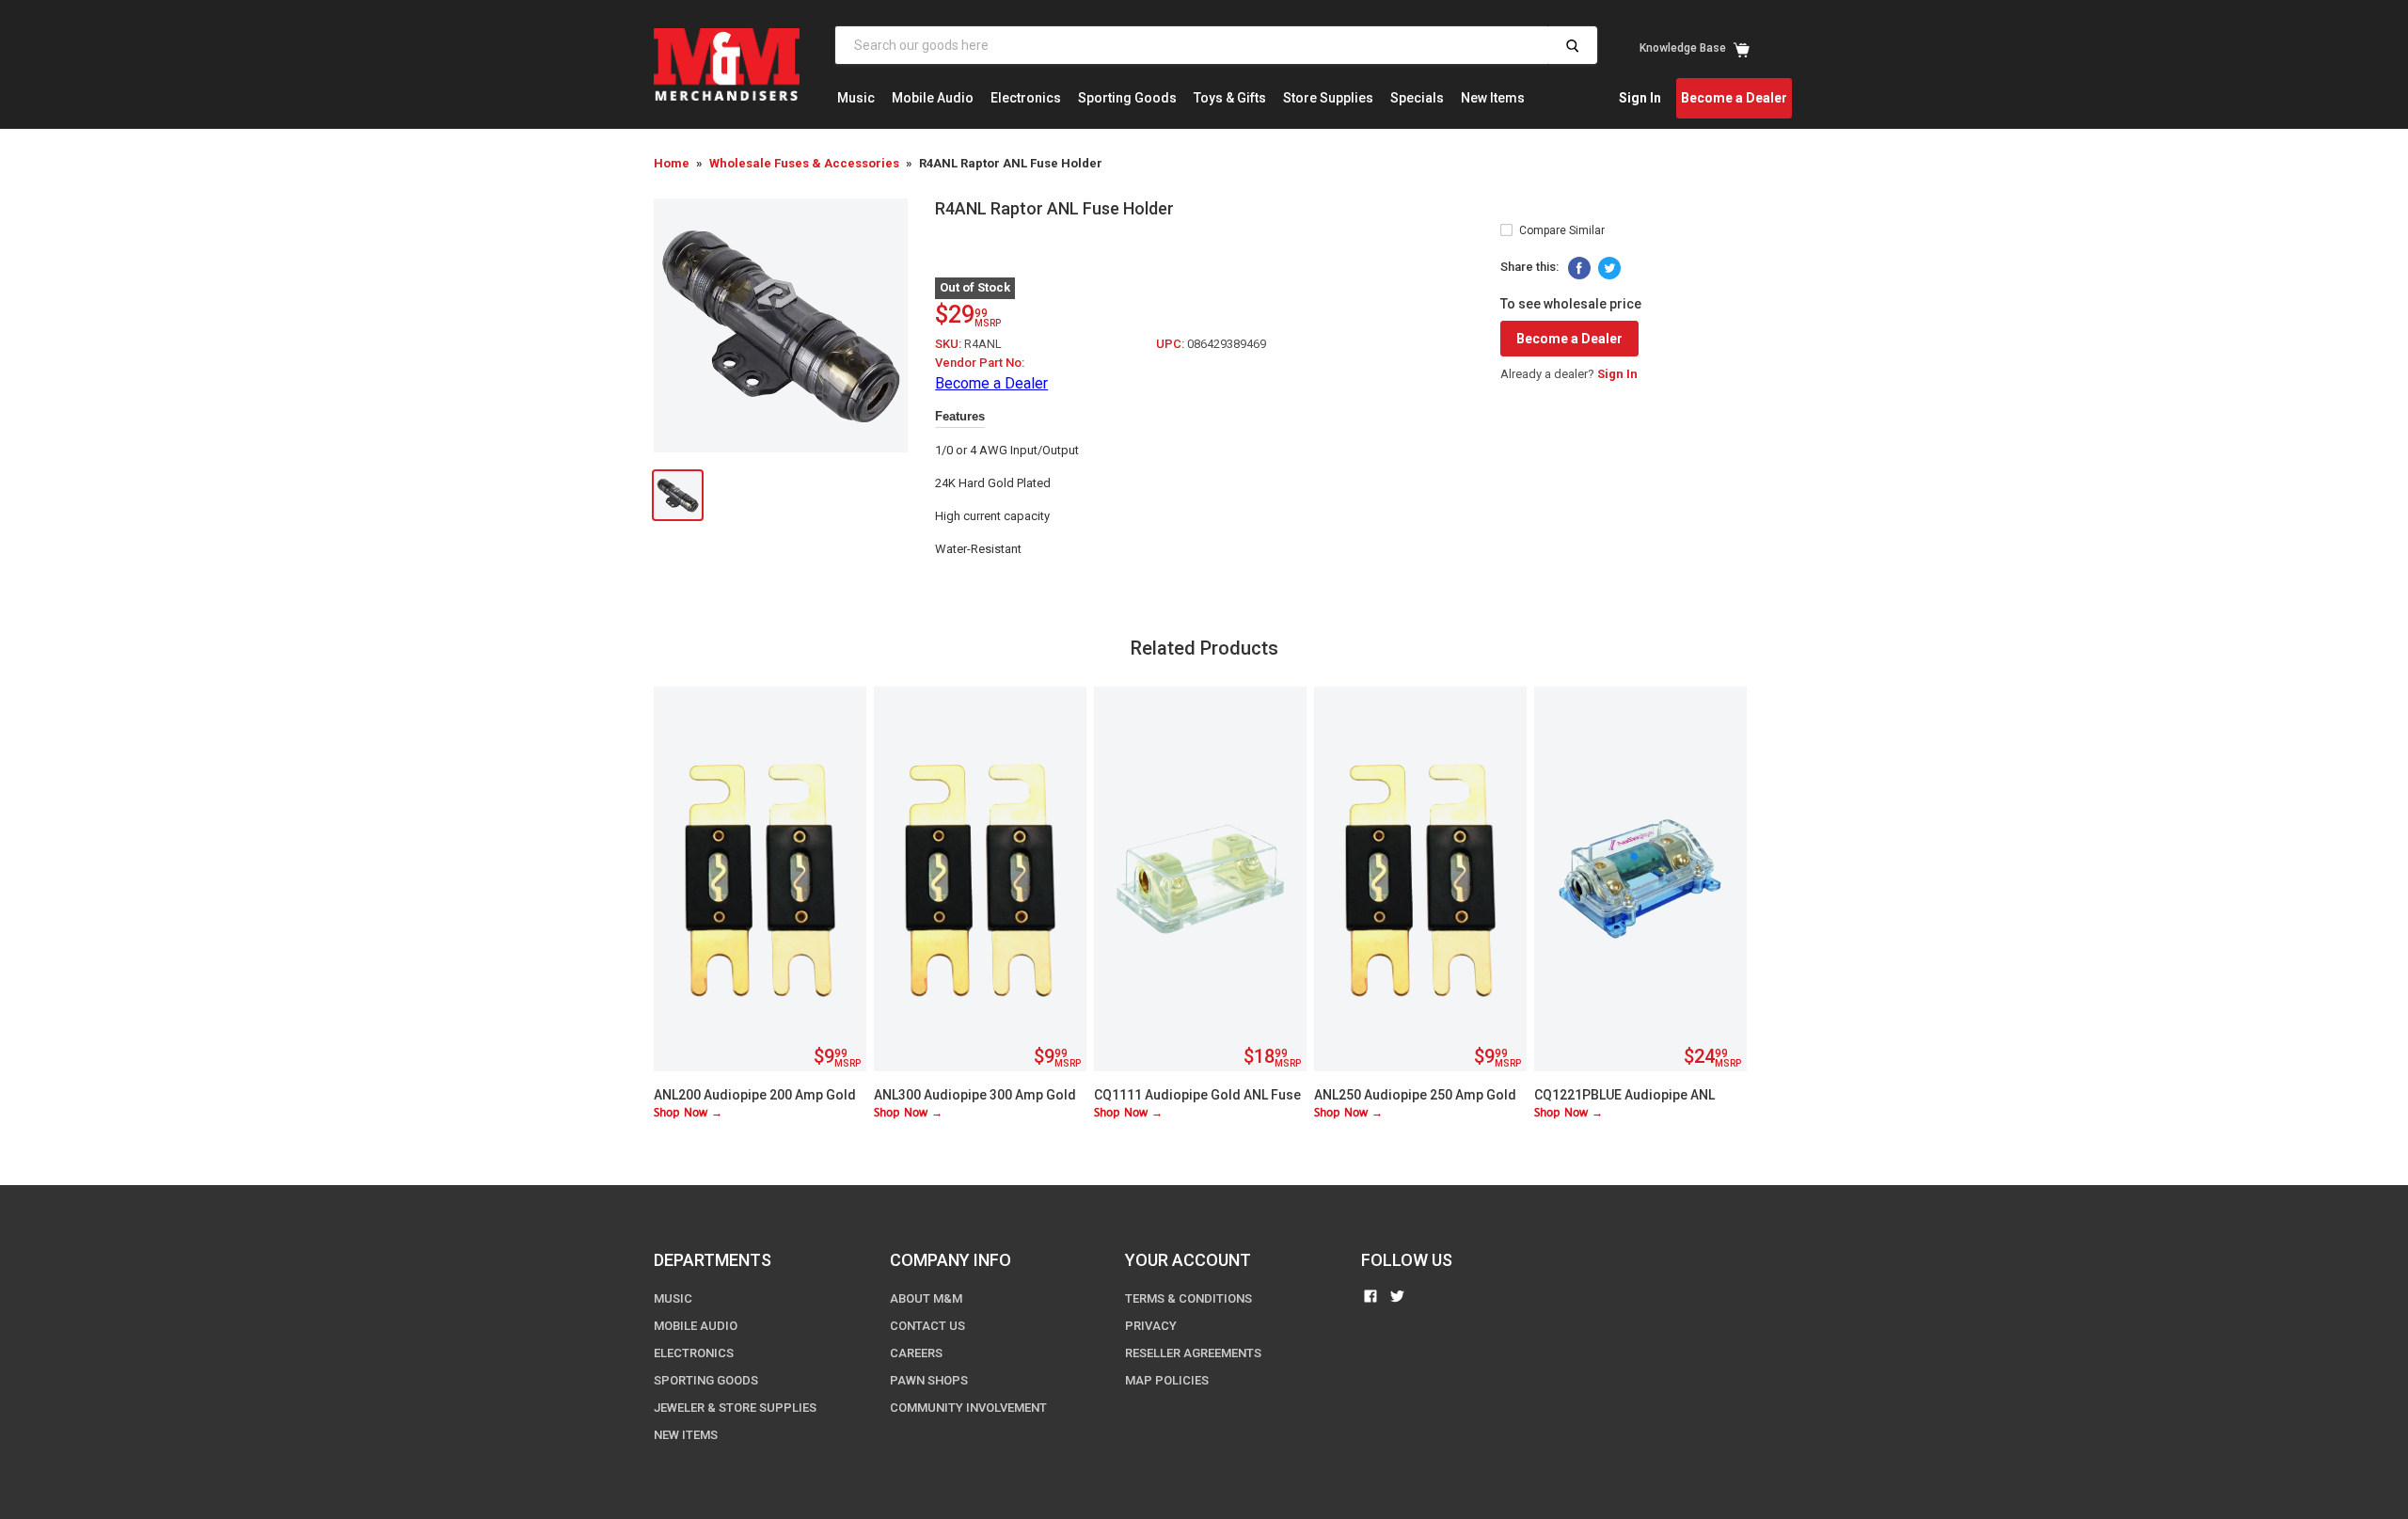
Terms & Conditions (1188, 1298)
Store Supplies (1328, 98)
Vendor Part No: (980, 363)
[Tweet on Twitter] (1609, 268)
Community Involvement (968, 1408)
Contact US (927, 1326)
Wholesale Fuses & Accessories (804, 163)
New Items (1493, 98)
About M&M (926, 1298)
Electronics (1026, 98)
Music (856, 98)
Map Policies (1167, 1380)
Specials (1417, 98)
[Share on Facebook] (1579, 268)
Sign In (1640, 98)
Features (960, 416)
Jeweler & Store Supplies (735, 1408)
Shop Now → (688, 1113)
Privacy (1151, 1326)
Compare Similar (1562, 230)
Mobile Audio (933, 98)
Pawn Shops (929, 1380)
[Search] (1572, 45)
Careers (916, 1353)
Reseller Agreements (1193, 1353)
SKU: (950, 344)
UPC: (1172, 344)
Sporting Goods (1127, 98)
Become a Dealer (1734, 98)
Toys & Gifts (1230, 98)
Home (672, 163)
